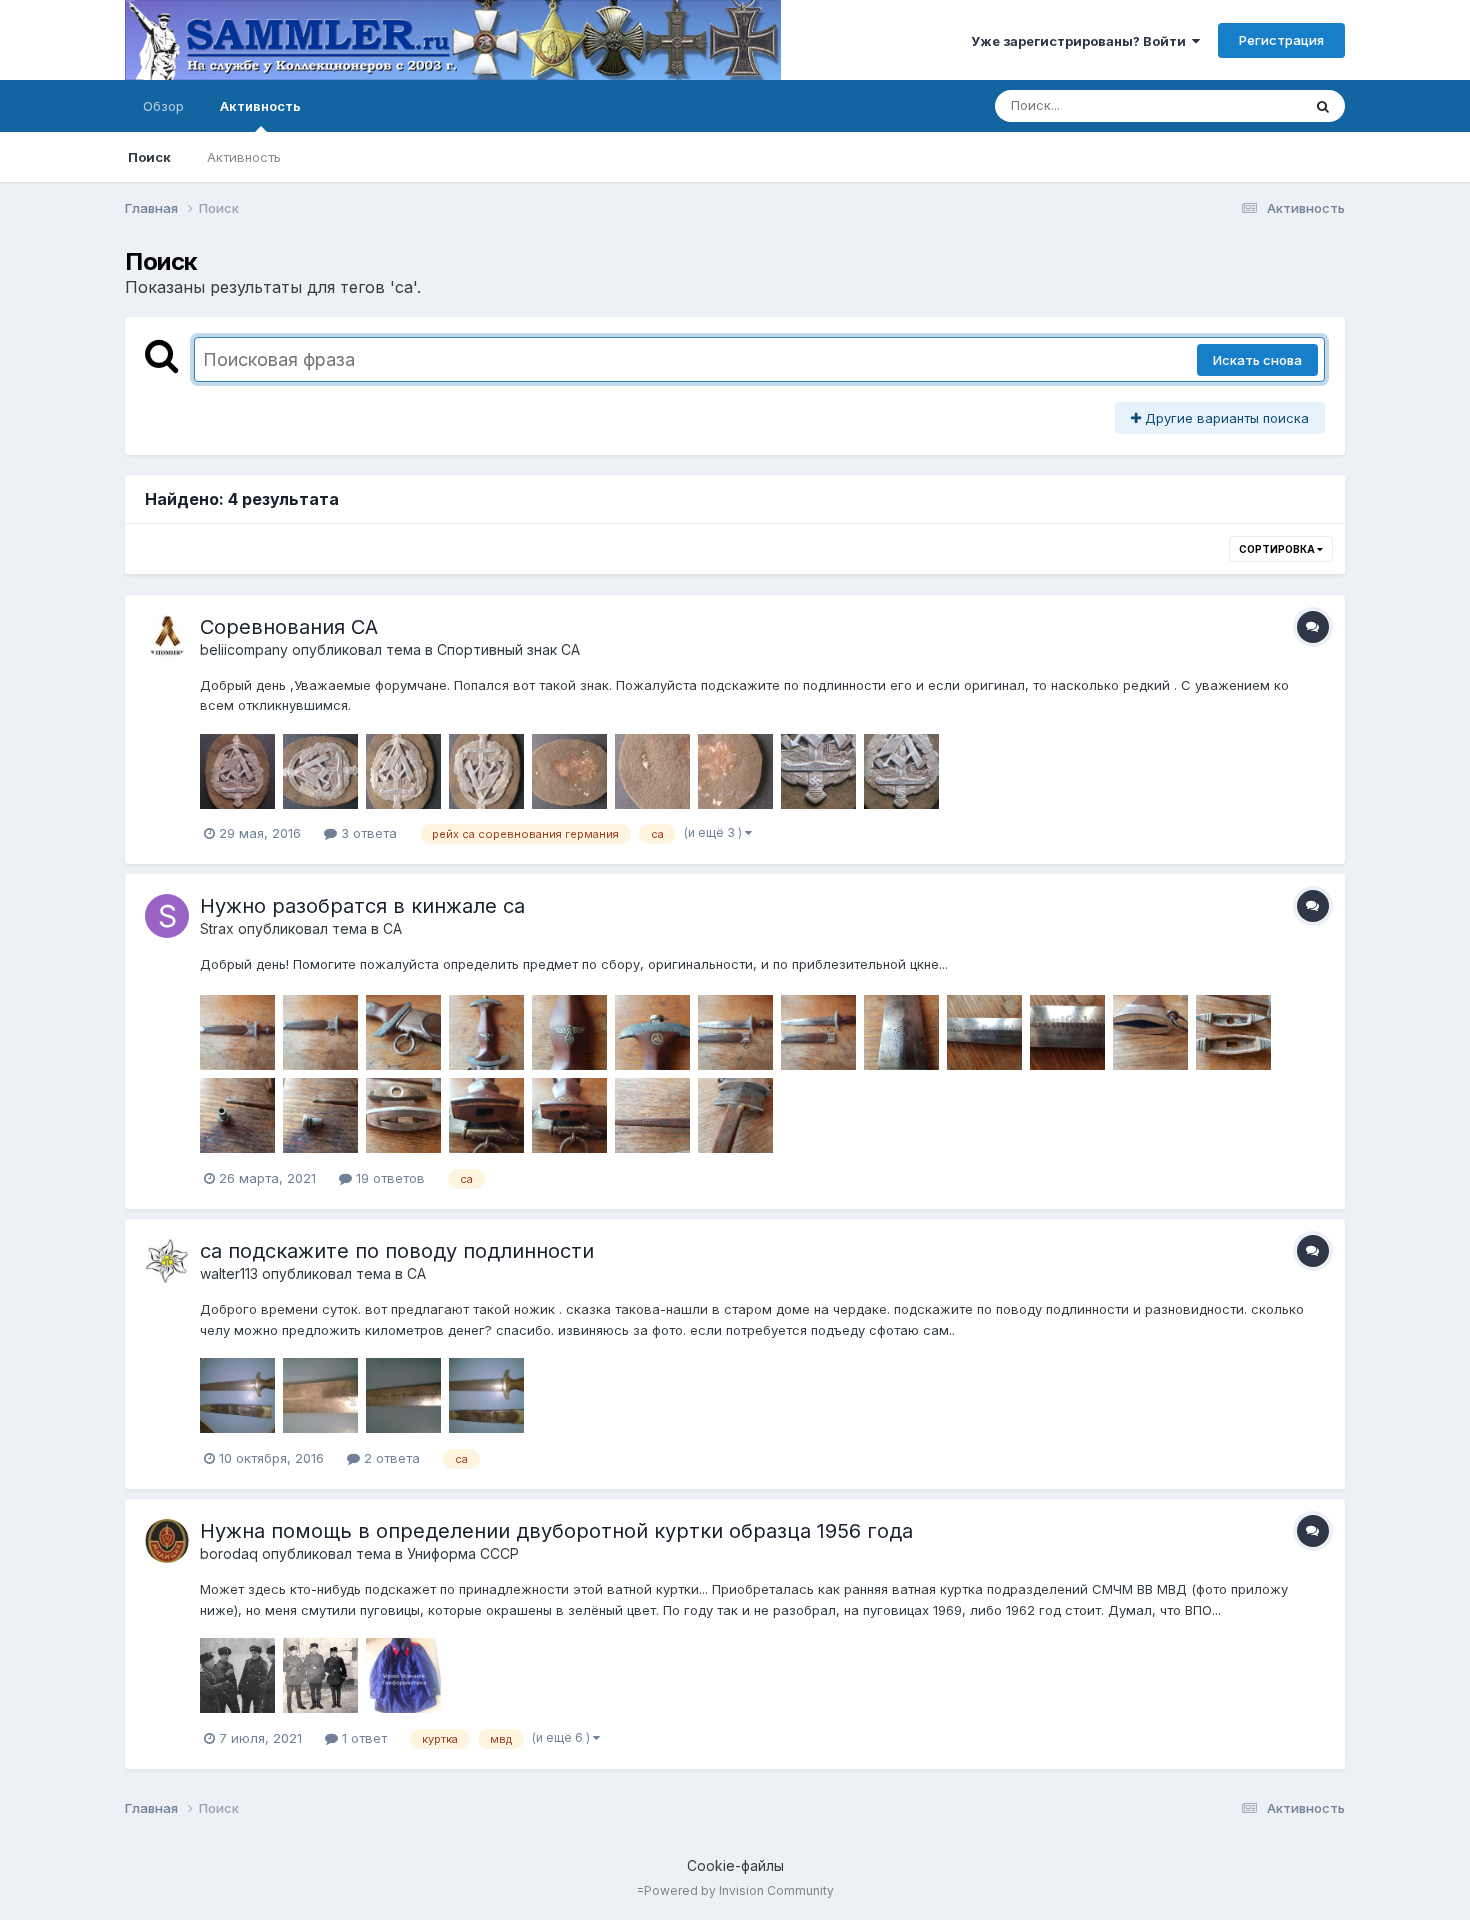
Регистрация (1281, 40)
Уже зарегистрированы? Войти (1081, 41)
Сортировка (1278, 549)
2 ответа (390, 1458)
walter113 (229, 1273)
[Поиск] (1323, 106)
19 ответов (388, 1178)
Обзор (163, 106)
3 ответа (367, 833)
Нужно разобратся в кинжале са (362, 906)
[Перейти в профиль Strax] (167, 916)
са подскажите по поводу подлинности (397, 1251)
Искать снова (1257, 360)
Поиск (149, 157)
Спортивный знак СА (508, 649)
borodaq (229, 1553)
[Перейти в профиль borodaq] (167, 1541)
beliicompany (244, 649)
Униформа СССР (463, 1553)
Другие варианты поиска (1225, 418)
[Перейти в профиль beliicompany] (167, 637)
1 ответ (362, 1738)
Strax (217, 928)
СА (392, 928)
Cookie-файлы (735, 1865)
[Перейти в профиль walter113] (167, 1261)
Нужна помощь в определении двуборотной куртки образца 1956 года (556, 1531)
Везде (1255, 105)
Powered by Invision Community (739, 1890)
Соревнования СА (289, 627)
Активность (260, 106)
